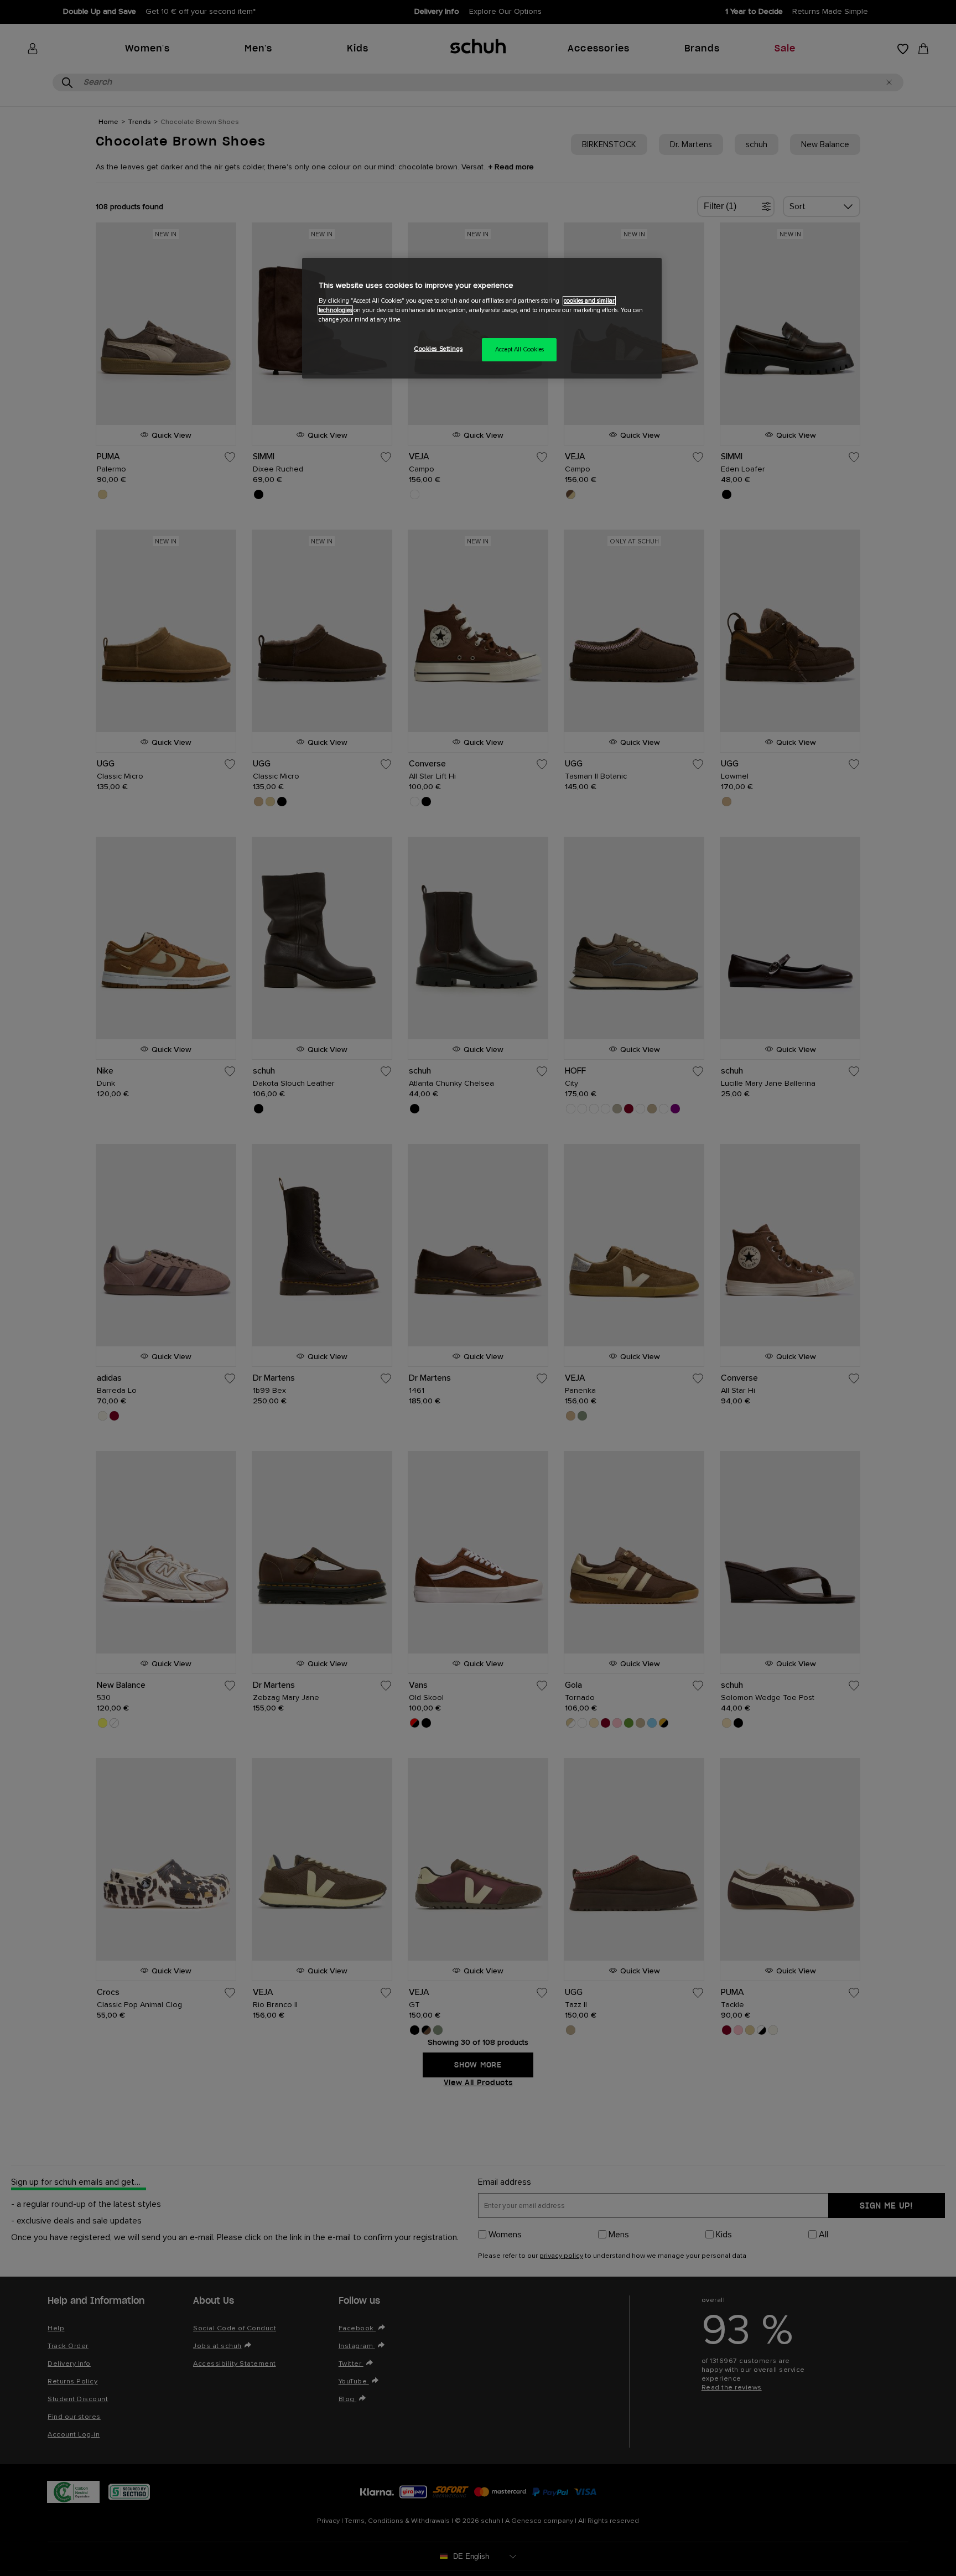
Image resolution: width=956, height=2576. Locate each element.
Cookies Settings (438, 349)
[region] (482, 318)
